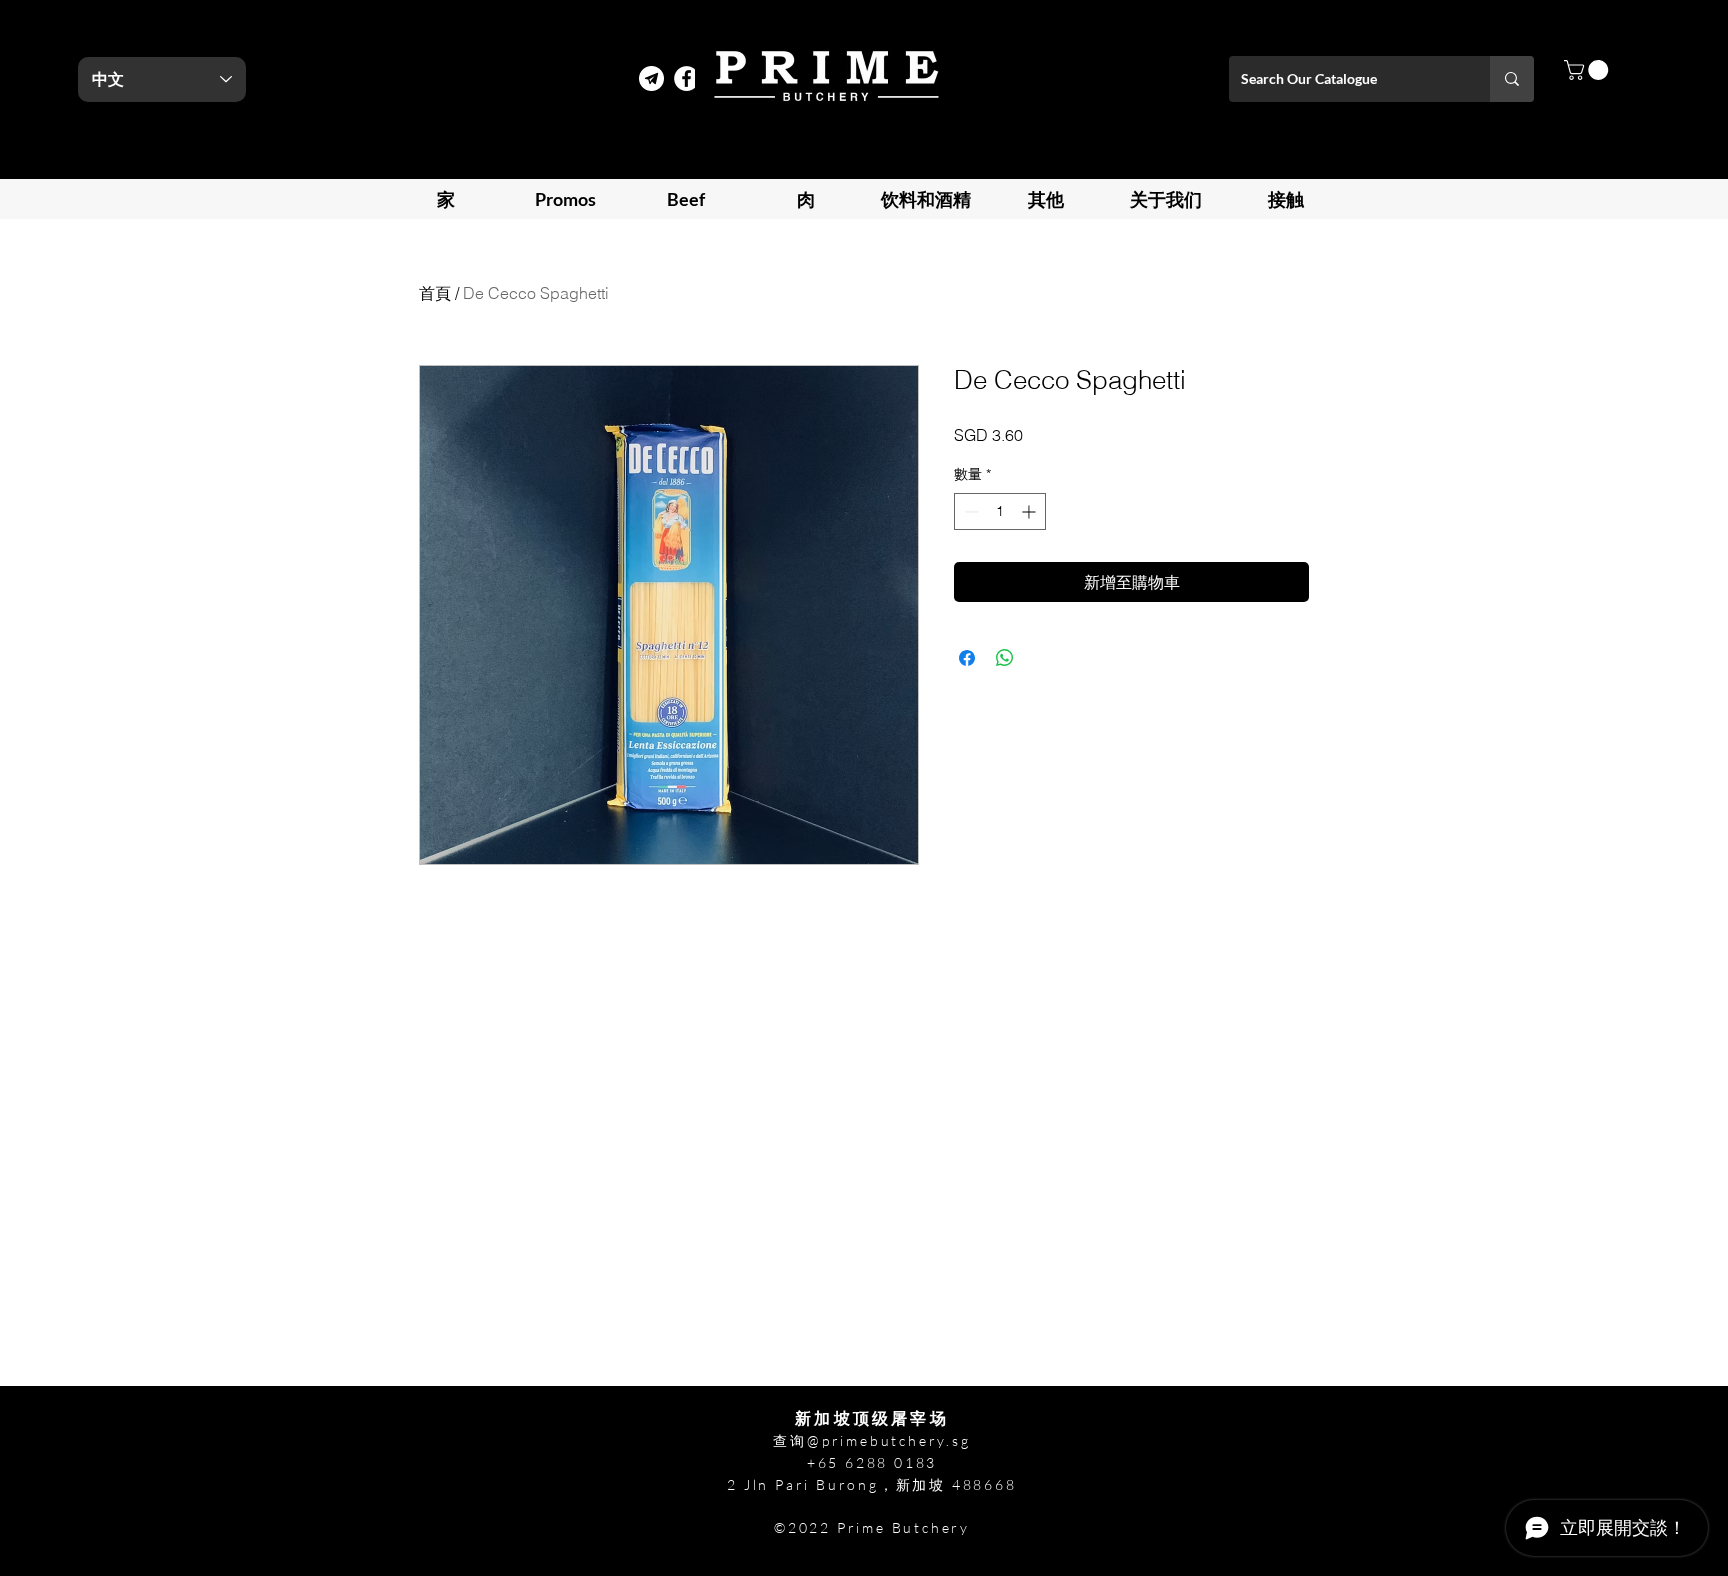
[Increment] (1030, 511)
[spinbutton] (1000, 511)
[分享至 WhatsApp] (1005, 658)
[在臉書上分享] (967, 658)
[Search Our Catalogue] (1512, 79)
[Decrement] (969, 511)
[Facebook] (686, 78)
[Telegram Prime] (651, 78)
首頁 (435, 293)
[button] (1588, 70)
